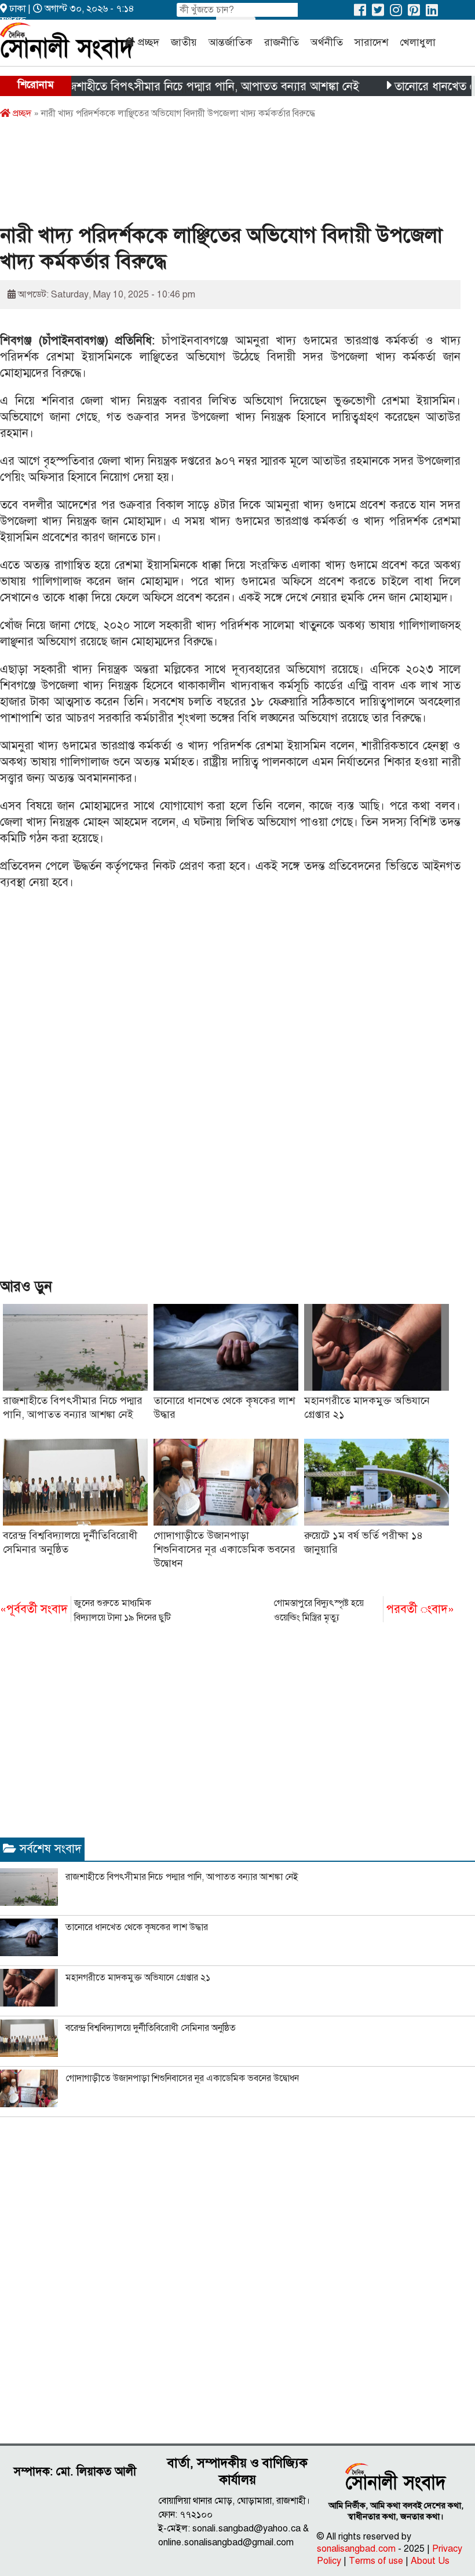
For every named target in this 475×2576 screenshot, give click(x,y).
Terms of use (376, 2561)
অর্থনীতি (327, 42)
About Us (430, 2561)
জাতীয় (184, 42)
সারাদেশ (371, 42)
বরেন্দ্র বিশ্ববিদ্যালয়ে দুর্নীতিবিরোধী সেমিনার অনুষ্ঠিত (151, 2028)
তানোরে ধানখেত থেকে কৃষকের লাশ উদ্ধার (137, 1927)
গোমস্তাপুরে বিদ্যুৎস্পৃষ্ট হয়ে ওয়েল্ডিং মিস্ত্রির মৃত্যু (364, 1610)
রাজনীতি (282, 42)
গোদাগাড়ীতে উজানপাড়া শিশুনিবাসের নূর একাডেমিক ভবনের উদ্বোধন (224, 1549)
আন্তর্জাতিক (231, 42)
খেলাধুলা (418, 42)
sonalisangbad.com (356, 2549)
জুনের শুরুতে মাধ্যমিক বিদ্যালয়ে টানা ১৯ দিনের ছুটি (85, 1610)
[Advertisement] (211, 175)
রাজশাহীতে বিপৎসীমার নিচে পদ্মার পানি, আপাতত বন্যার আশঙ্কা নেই (180, 87)
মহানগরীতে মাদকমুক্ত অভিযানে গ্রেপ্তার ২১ (138, 1978)
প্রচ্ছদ (149, 42)
